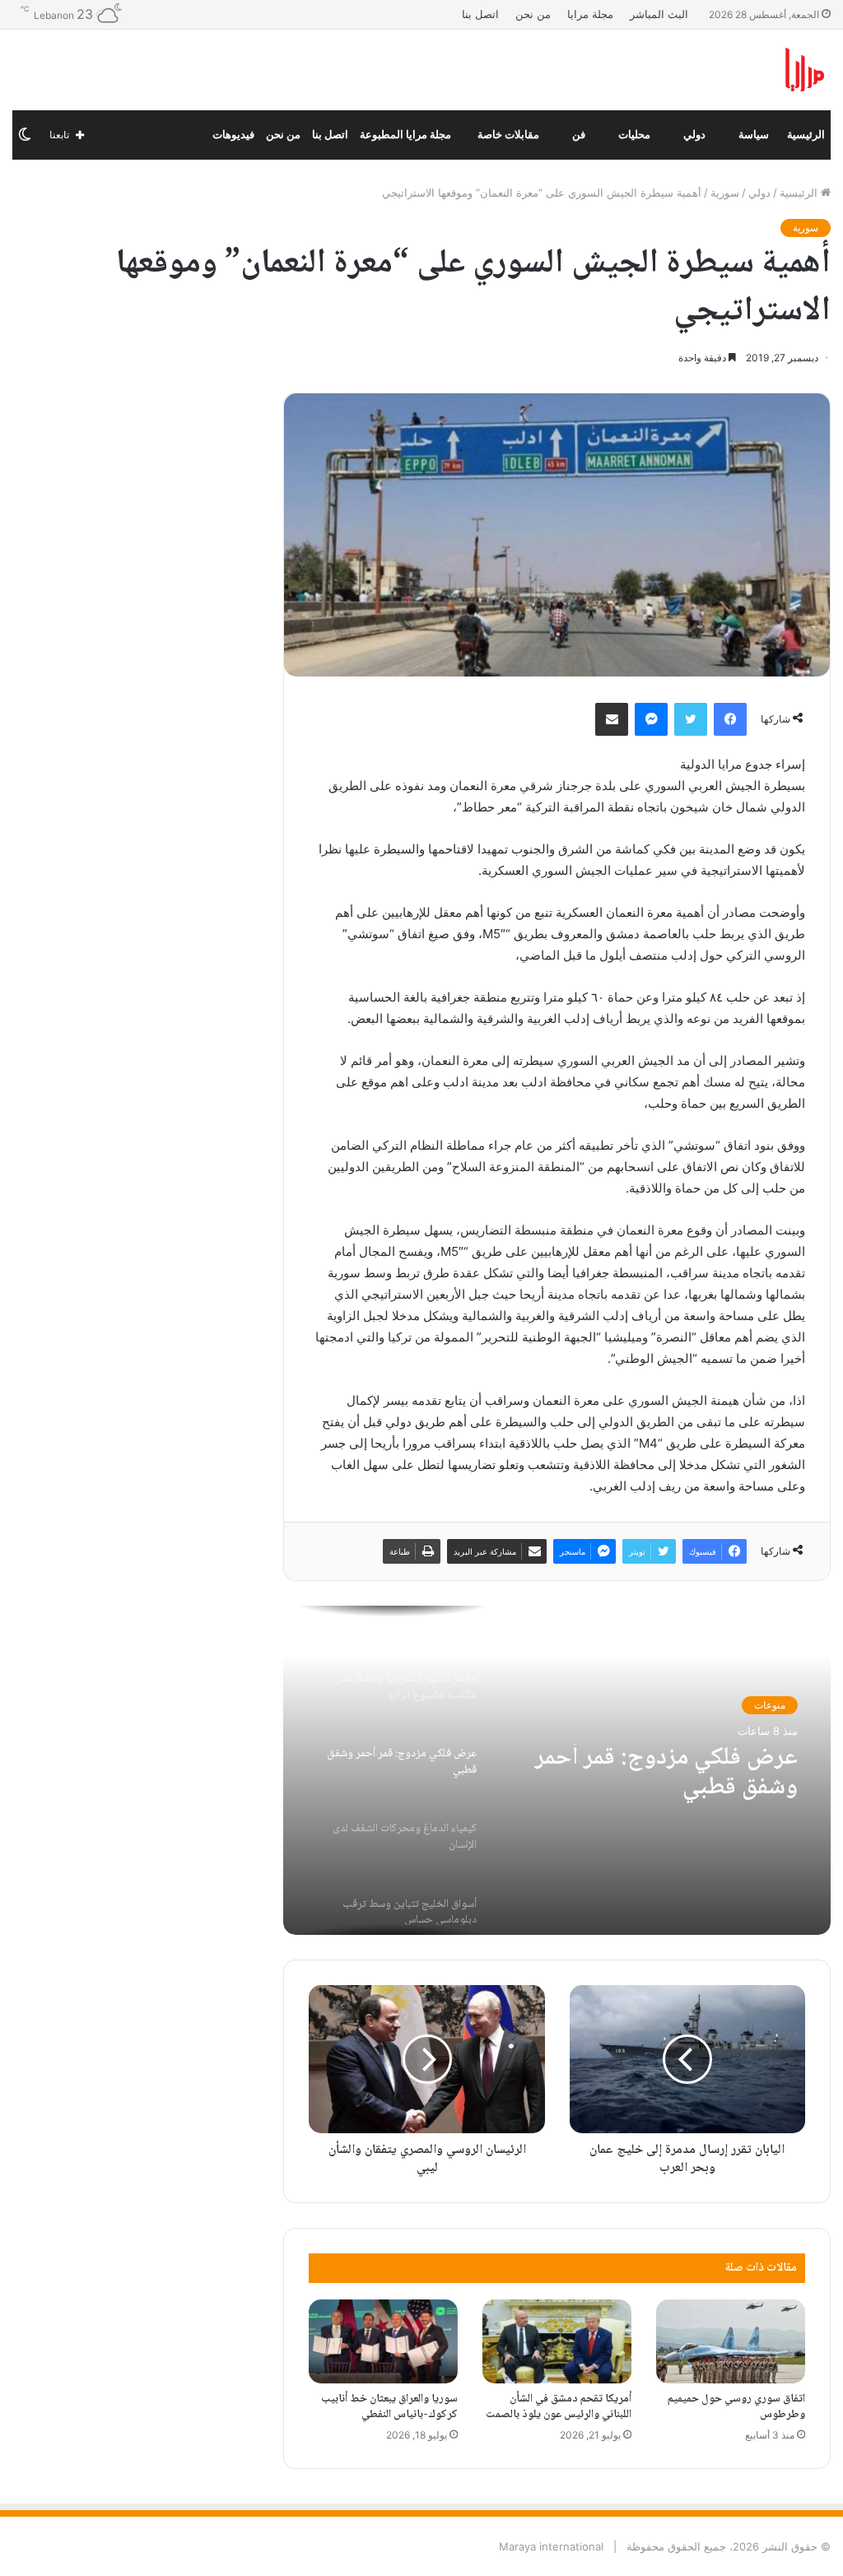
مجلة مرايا (590, 14)
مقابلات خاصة (508, 135)
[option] (557, 1770)
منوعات (770, 1705)
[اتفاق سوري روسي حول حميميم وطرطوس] (731, 2341)
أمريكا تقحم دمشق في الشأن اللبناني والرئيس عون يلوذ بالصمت (559, 2407)
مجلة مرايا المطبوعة (405, 135)
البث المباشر (659, 14)
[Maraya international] (703, 70)
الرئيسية (806, 135)
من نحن (533, 14)
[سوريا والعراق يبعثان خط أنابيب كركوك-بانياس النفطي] (383, 2341)
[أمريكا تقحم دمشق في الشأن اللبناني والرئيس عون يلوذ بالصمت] (557, 2341)
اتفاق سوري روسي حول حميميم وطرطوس (736, 2407)
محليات (634, 135)
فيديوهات (233, 135)
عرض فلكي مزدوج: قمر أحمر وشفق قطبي (666, 1774)
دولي (694, 135)
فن (579, 135)
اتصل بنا (480, 14)
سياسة (754, 135)
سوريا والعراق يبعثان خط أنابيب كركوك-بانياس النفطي (389, 2407)
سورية (725, 193)
